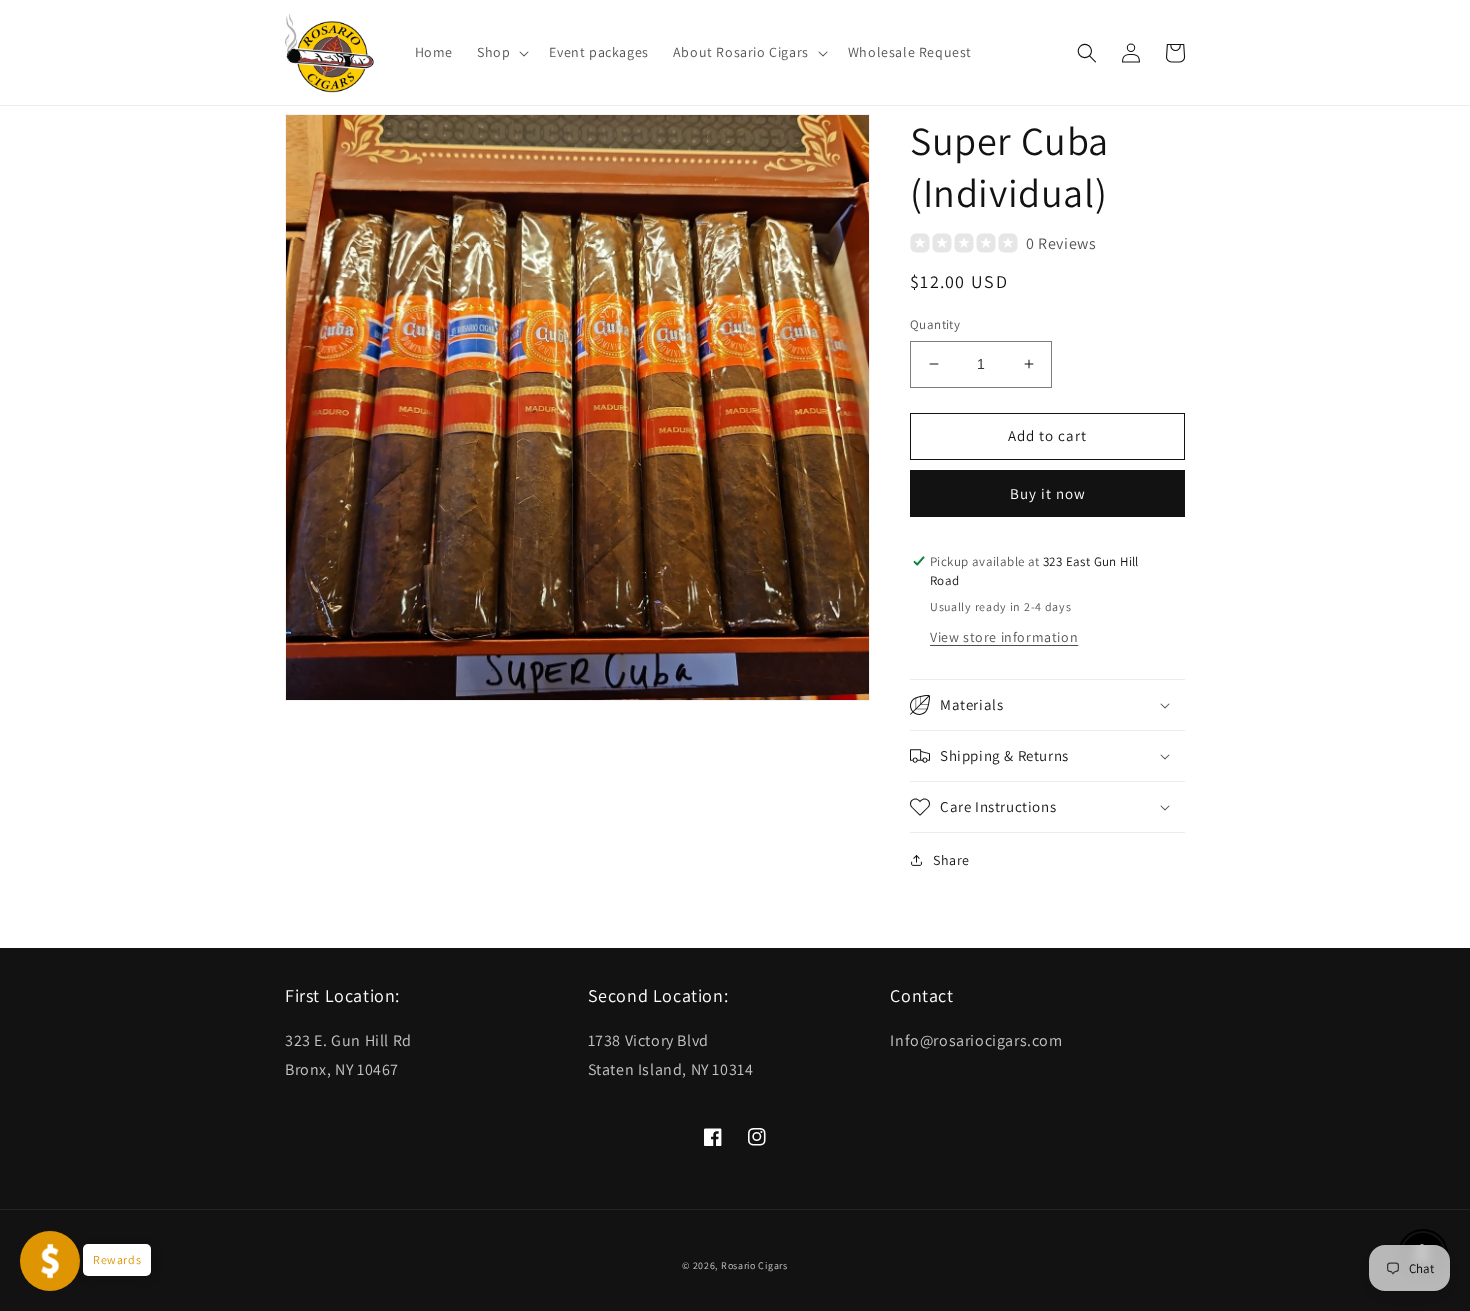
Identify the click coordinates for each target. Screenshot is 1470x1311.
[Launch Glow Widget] (50, 1261)
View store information (1004, 637)
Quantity (935, 324)
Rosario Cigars (754, 1265)
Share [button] (951, 860)
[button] (501, 52)
